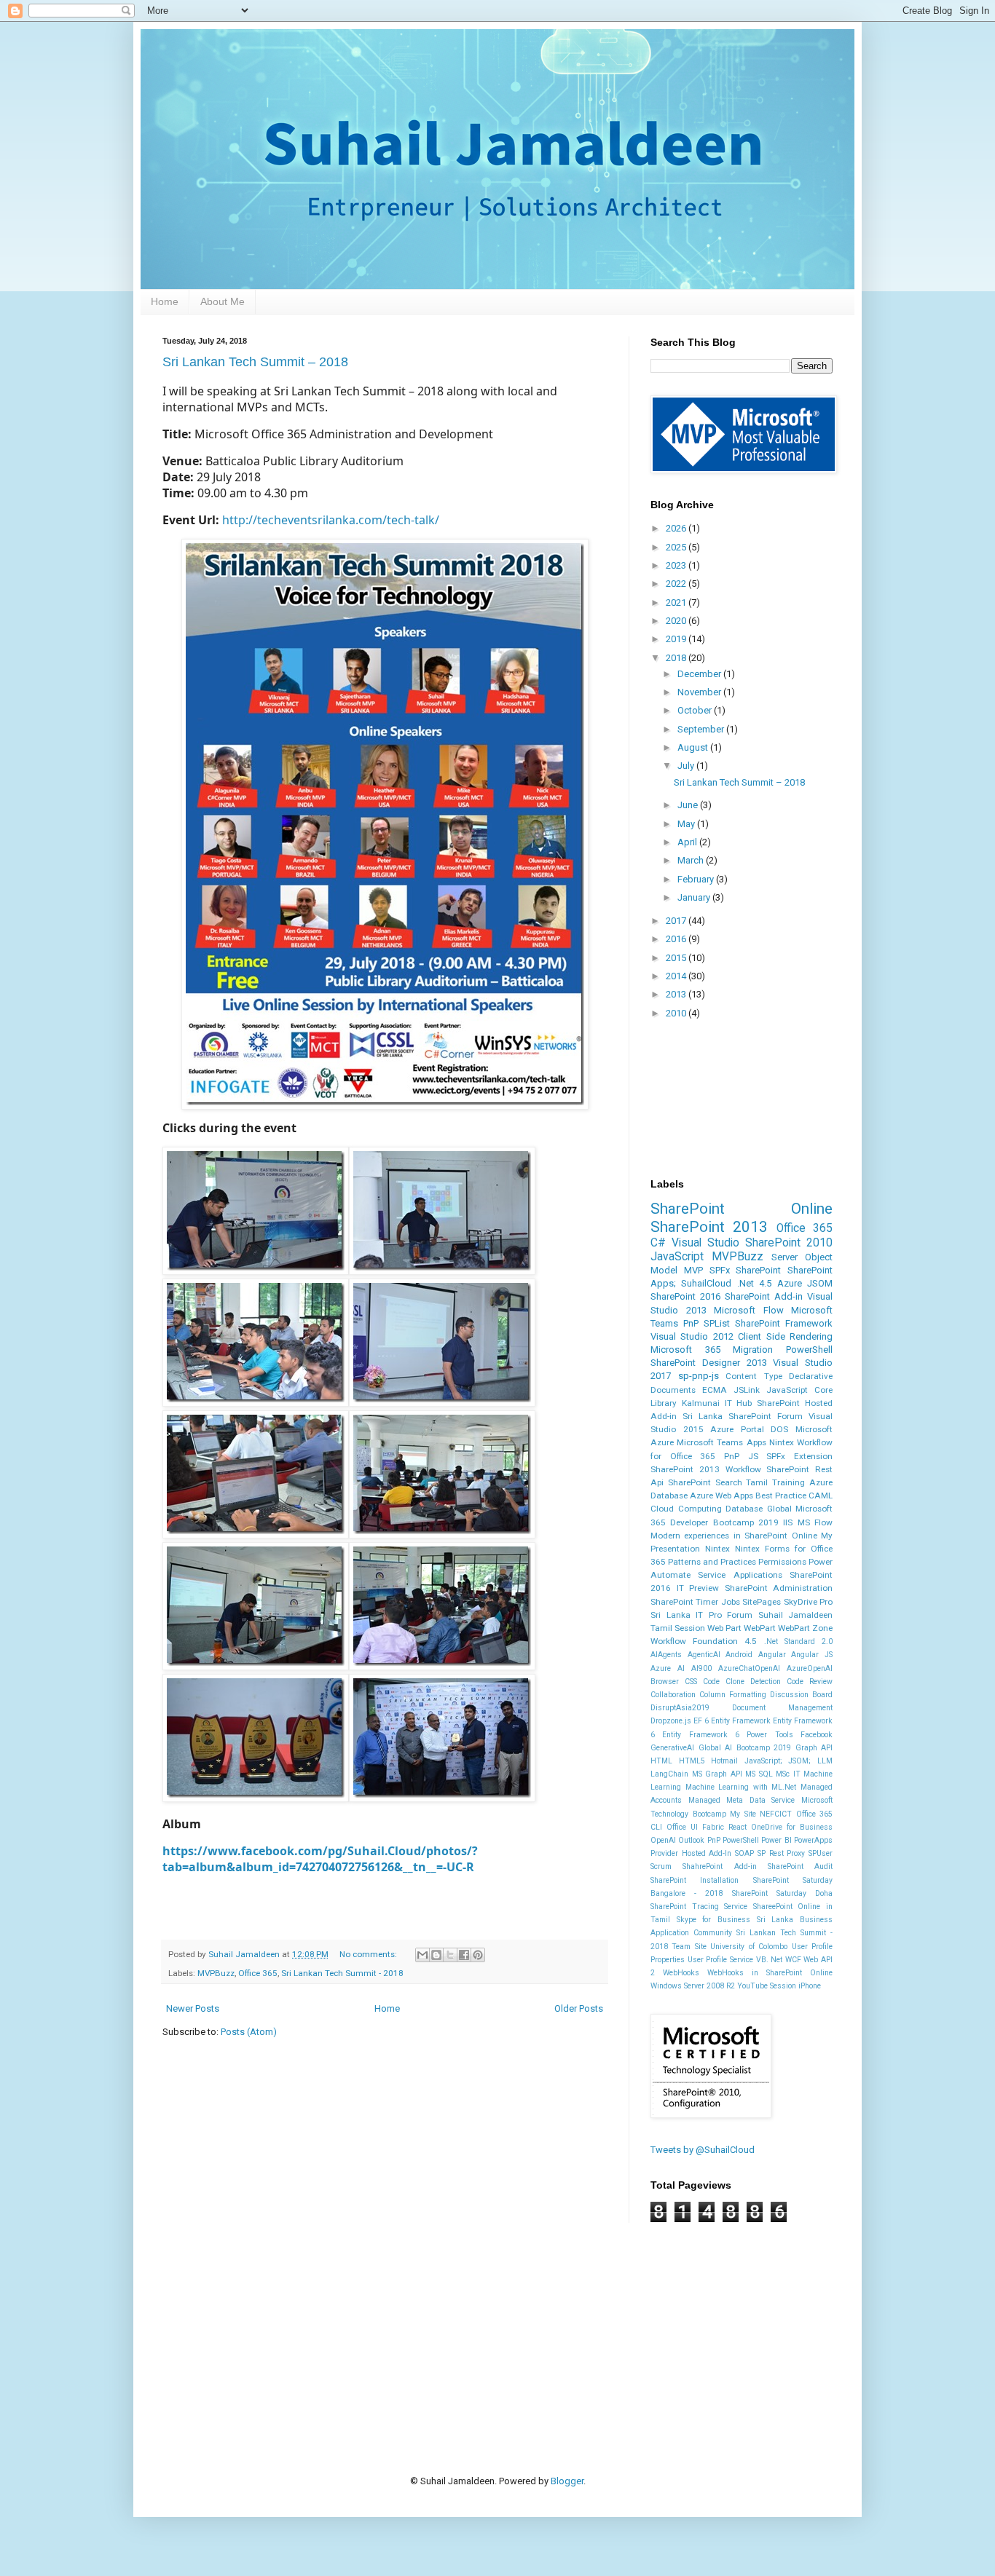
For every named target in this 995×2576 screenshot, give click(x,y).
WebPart (760, 1628)
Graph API (814, 1748)
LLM (825, 1761)
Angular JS (812, 1655)
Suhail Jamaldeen (796, 1615)
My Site (743, 1814)
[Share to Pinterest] (478, 1955)
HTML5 (692, 1761)
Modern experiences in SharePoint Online (734, 1536)
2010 (677, 1013)
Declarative (811, 1376)
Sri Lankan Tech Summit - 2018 (342, 1973)
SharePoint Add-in (764, 1296)
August (694, 747)
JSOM (820, 1283)
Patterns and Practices (712, 1562)
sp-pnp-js (699, 1376)
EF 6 (701, 1721)
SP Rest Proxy (781, 1853)
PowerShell (809, 1350)
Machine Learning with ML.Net (741, 1787)
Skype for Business (713, 1920)
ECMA (715, 1390)
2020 (677, 621)
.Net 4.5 (754, 1283)
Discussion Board (801, 1695)
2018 (677, 658)
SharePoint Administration (779, 1588)
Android (739, 1655)
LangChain (669, 1774)
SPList (717, 1323)
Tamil (757, 1482)
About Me (223, 301)
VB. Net (770, 1960)
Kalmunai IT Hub (717, 1403)
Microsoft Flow (749, 1310)
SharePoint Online (742, 1209)
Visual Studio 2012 (692, 1336)
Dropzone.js (671, 1721)
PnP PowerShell (733, 1840)
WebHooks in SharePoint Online (770, 1973)
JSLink (747, 1390)
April (688, 842)
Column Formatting (733, 1695)
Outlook (691, 1840)
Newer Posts (193, 2008)
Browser (665, 1682)
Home (165, 301)
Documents (673, 1390)
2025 (677, 547)
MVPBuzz (216, 1973)
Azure (790, 1283)
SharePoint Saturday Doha (782, 1893)
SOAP (744, 1853)
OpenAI (663, 1840)
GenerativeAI (672, 1748)
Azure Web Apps (721, 1496)
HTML (661, 1761)
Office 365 (258, 1973)
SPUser (821, 1853)
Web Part (724, 1628)
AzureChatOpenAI (749, 1668)
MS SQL (759, 1774)
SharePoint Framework (784, 1323)
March (692, 860)
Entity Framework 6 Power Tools (727, 1735)
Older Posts (579, 2008)
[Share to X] (450, 1955)
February (697, 879)
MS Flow (815, 1522)
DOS (779, 1429)
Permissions (782, 1562)
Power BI (776, 1840)
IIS (788, 1522)
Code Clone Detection (742, 1682)
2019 (677, 639)
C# (658, 1243)
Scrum (661, 1866)
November (700, 692)
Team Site (689, 1947)
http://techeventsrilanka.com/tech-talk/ (331, 520)
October (696, 710)
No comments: (369, 1954)
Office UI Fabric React (707, 1827)
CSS (691, 1682)
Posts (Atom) (249, 2032)
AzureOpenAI (810, 1668)
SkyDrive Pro (808, 1602)
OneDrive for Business (792, 1827)
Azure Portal (737, 1429)
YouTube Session (767, 1986)
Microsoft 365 (685, 1350)
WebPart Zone (805, 1628)
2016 (677, 939)
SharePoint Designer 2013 (709, 1363)
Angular (772, 1655)
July (687, 766)
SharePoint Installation (695, 1880)
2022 (677, 584)
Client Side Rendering (785, 1336)
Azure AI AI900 (681, 1668)
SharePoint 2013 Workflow (706, 1469)
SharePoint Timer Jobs (695, 1602)
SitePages (762, 1602)
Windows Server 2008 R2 (693, 1986)
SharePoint (758, 1270)
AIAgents (666, 1655)
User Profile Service (720, 1960)
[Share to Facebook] (464, 1955)
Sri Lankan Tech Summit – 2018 (255, 362)
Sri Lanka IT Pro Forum (701, 1615)
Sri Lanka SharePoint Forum (743, 1416)
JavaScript (677, 1257)
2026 (677, 528)
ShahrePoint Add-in (719, 1866)
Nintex (717, 1549)
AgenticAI (704, 1655)
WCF (793, 1960)
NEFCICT (776, 1814)
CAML (821, 1496)
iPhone (810, 1986)
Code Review (810, 1682)
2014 (677, 976)
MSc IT (788, 1774)
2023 (677, 565)
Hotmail (724, 1761)
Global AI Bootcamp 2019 (745, 1748)
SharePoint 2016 (685, 1296)
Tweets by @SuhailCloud (703, 2150)
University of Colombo (749, 1947)
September (702, 729)
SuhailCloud (706, 1283)
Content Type (754, 1376)
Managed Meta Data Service (742, 1800)
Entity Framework (741, 1721)
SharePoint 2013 (709, 1227)
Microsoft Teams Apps (721, 1442)
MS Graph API (717, 1774)
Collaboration (673, 1695)
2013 (677, 994)
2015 (677, 958)
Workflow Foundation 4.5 (704, 1641)
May (687, 824)
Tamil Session (678, 1628)
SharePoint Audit (800, 1866)
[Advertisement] (428, 2326)
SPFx (720, 1270)
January (695, 897)
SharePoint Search (705, 1482)
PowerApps (813, 1840)
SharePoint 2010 (789, 1243)
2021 (677, 602)
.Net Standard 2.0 (798, 1641)
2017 (677, 921)
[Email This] (422, 1955)
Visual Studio (705, 1243)
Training (788, 1482)
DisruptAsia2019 (680, 1708)
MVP (693, 1270)
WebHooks (681, 1973)
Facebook (817, 1735)
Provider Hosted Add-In (691, 1853)
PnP (691, 1323)
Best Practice (781, 1496)
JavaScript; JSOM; (778, 1761)
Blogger (567, 2481)
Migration (753, 1350)
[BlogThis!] (436, 1955)
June (689, 805)
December (700, 674)
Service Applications (740, 1575)
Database (744, 1509)
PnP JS (741, 1456)
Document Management (782, 1708)
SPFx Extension (799, 1456)
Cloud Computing (686, 1509)
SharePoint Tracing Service (699, 1907)
